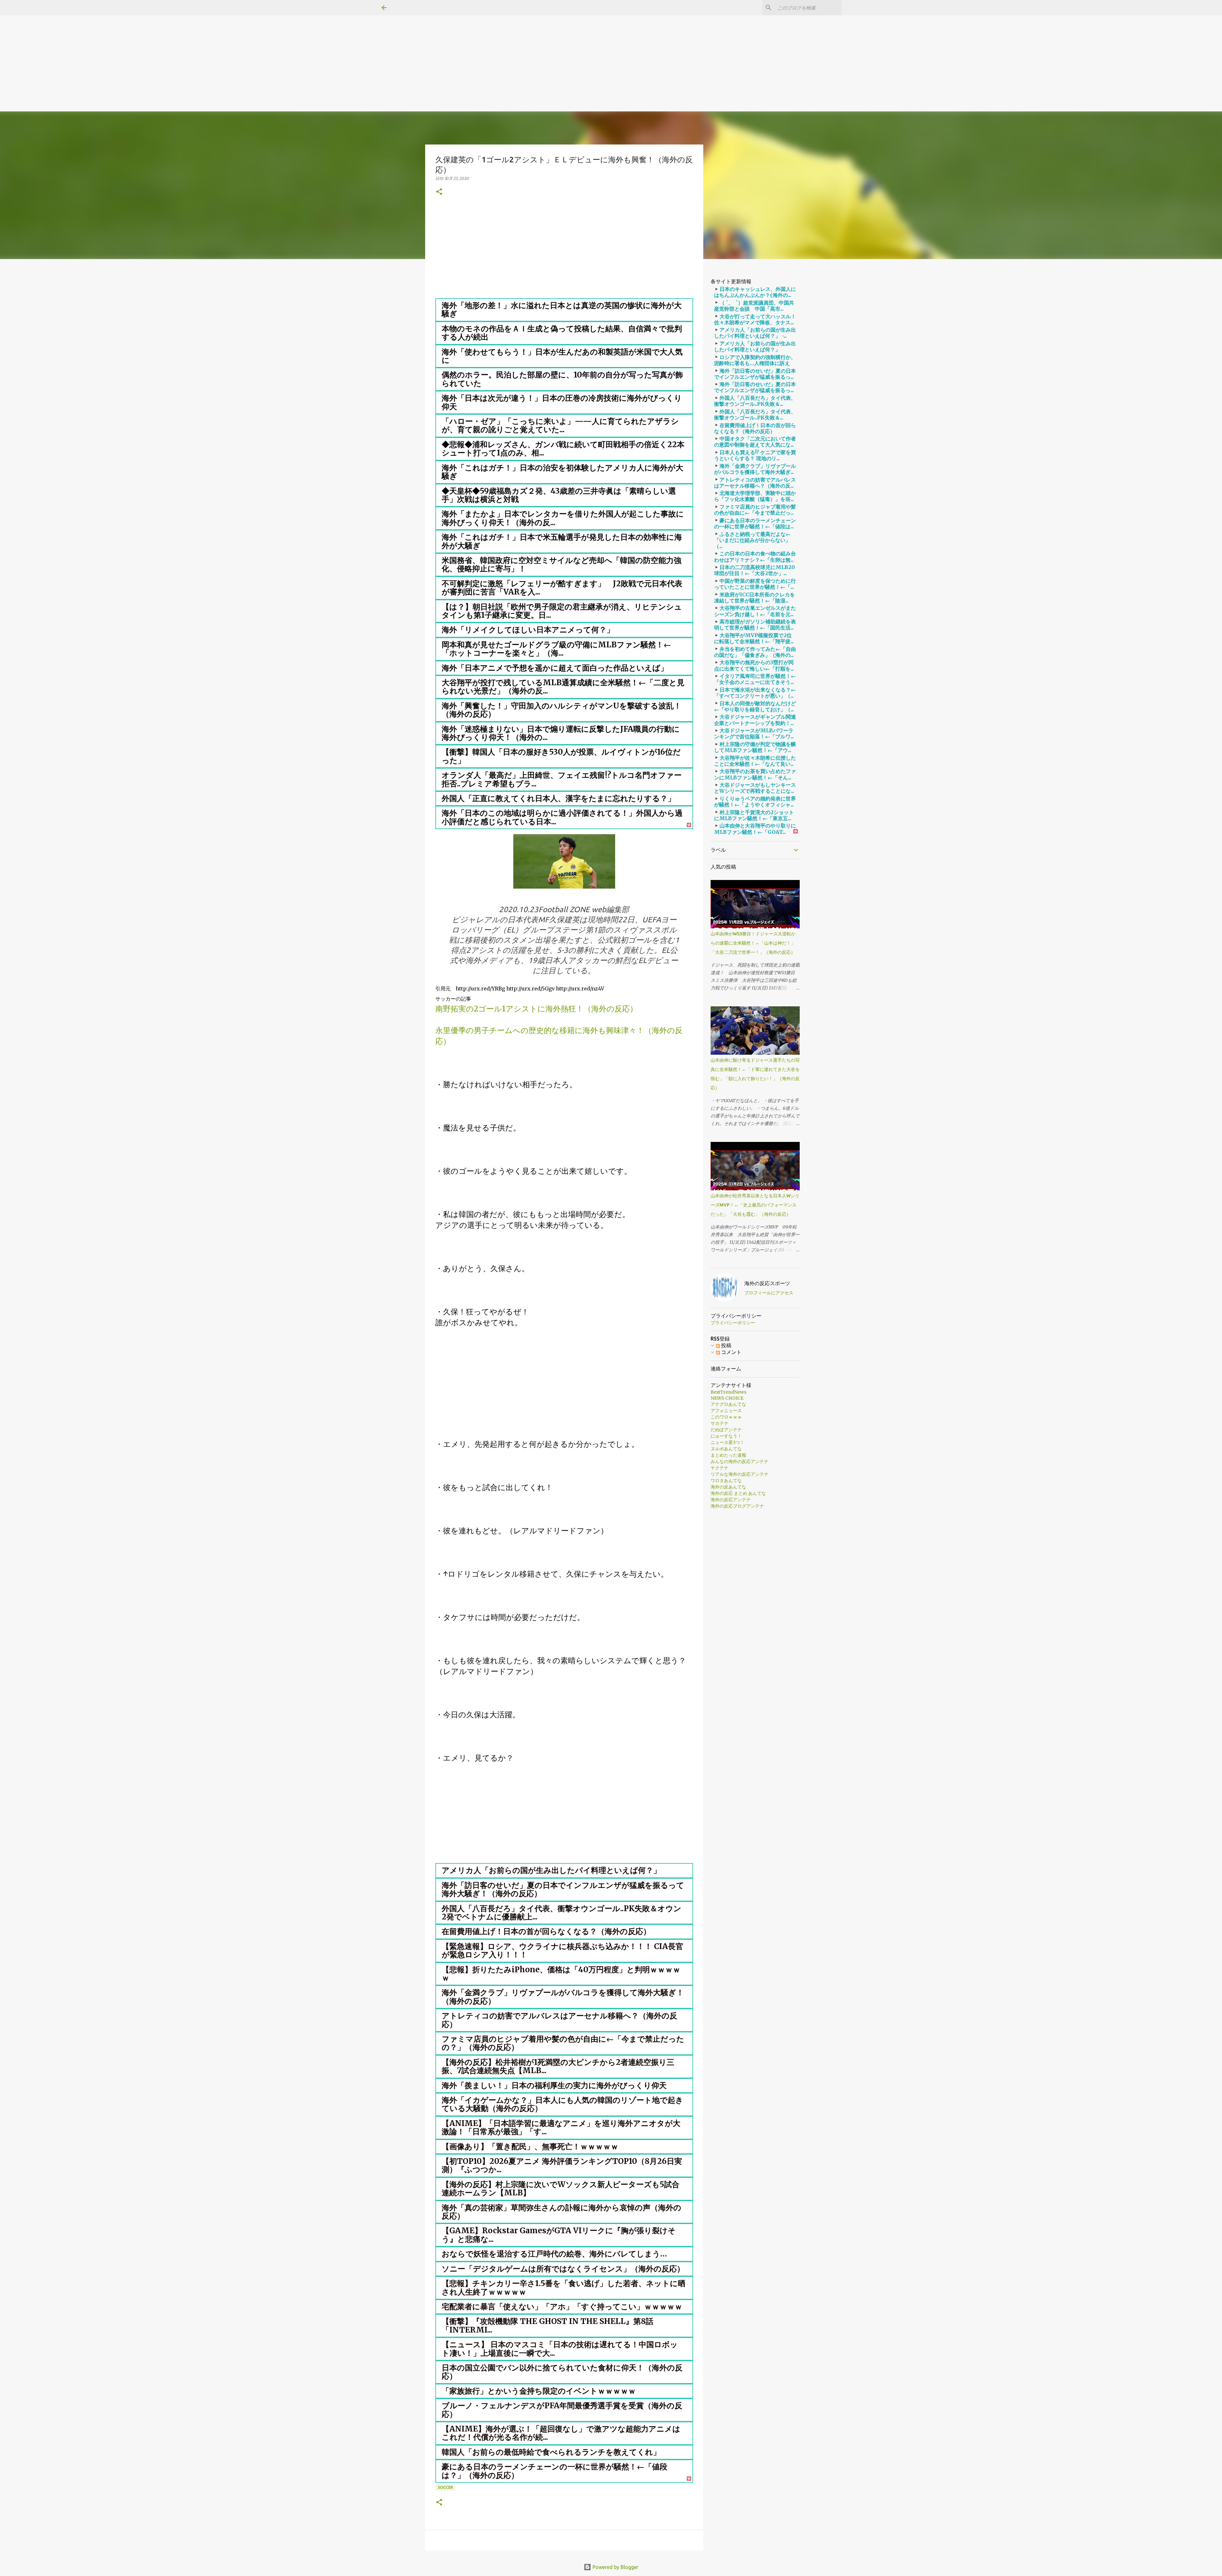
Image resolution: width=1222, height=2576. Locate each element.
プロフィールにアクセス (769, 1293)
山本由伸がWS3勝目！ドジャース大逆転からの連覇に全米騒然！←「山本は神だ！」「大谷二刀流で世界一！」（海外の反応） (753, 943)
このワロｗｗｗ (726, 1417)
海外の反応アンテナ (731, 1500)
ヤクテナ (720, 1468)
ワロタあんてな (726, 1481)
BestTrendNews (728, 1392)
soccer (445, 2487)
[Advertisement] (191, 45)
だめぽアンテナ (726, 1430)
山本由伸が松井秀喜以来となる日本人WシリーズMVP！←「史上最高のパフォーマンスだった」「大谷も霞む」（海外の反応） (755, 1205)
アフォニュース (726, 1411)
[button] (439, 192)
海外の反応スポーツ (767, 1283)
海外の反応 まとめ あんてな (738, 1493)
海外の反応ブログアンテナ (737, 1506)
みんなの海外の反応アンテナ (740, 1461)
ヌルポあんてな (726, 1449)
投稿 (726, 1345)
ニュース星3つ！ (727, 1442)
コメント (731, 1352)
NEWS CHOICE (727, 1398)
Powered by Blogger (615, 2567)
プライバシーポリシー (733, 1323)
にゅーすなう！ (726, 1436)
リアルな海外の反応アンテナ (740, 1474)
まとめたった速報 (728, 1455)
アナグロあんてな (728, 1404)
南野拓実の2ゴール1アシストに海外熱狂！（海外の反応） (536, 1009)
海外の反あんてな (728, 1487)
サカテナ (720, 1423)
